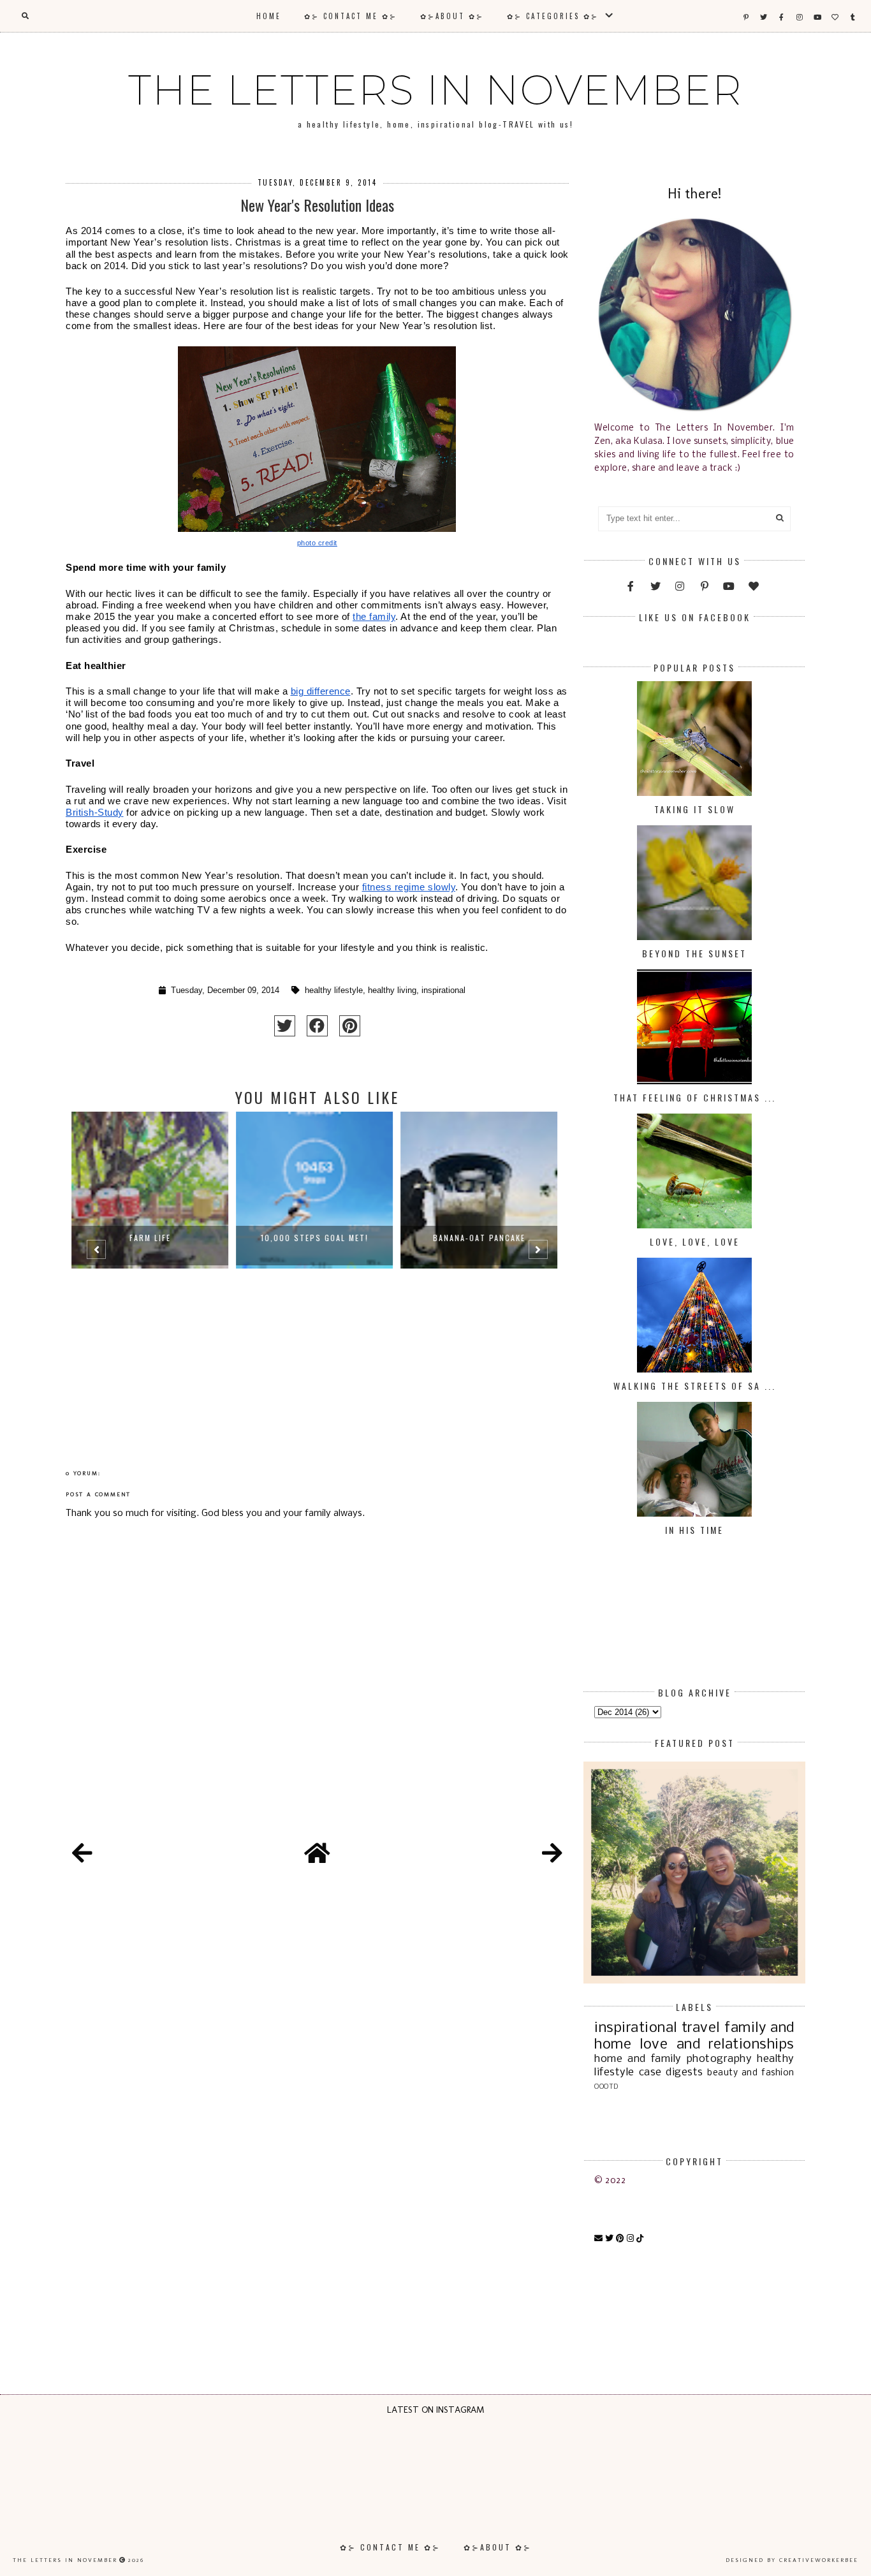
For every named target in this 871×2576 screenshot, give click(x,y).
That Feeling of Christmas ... (695, 1097)
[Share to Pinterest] (350, 1026)
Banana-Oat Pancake (318, 1238)
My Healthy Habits (482, 1238)
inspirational (443, 990)
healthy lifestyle (334, 990)
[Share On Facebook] (317, 1026)
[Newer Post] (82, 1855)
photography (720, 2059)
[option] (153, 1255)
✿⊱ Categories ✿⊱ (555, 16)
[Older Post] (552, 1855)
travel (701, 2028)
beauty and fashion (750, 2073)
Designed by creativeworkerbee (792, 2560)
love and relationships (717, 2045)
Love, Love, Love (695, 1241)
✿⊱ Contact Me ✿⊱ (351, 16)
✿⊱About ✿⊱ (452, 16)
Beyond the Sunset (694, 953)
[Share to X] (285, 1026)
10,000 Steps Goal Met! (153, 1238)
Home (269, 16)
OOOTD (606, 2087)
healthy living (392, 990)
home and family (638, 2059)
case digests (671, 2072)
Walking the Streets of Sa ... (695, 1386)
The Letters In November (435, 90)
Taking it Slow (695, 809)
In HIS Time (694, 1530)
